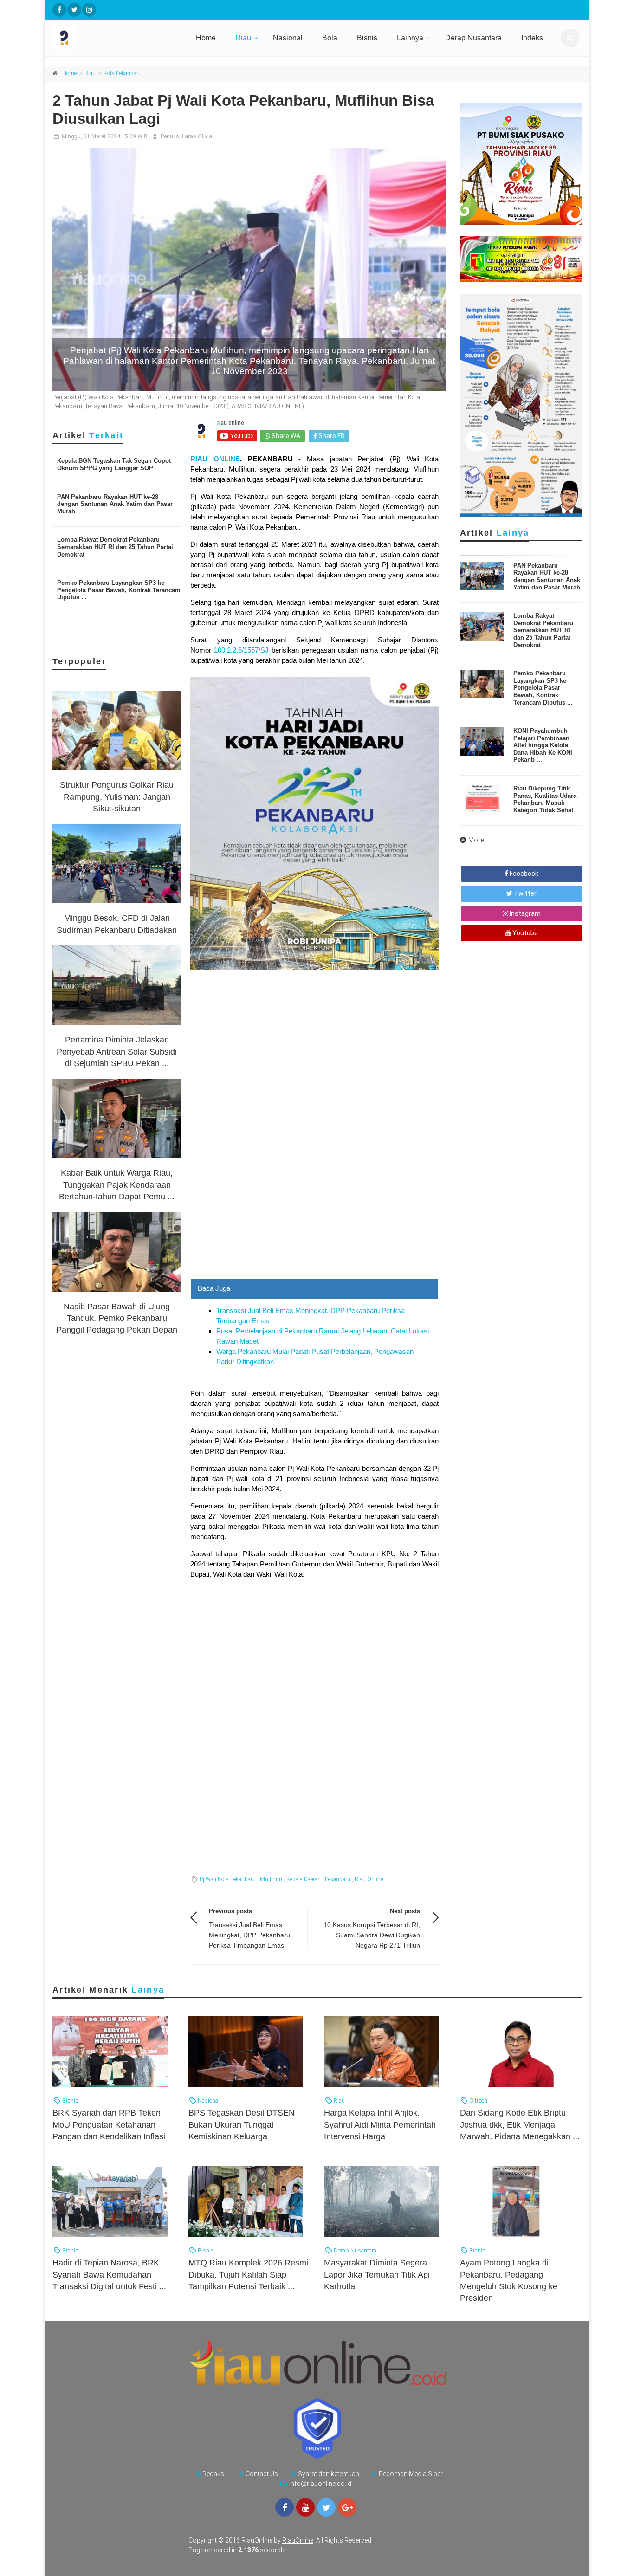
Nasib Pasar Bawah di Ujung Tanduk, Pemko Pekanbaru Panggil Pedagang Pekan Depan (117, 1318)
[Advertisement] (314, 1213)
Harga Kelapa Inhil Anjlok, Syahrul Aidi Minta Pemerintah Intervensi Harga (380, 2124)
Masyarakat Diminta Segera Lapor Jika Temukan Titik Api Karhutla (377, 2274)
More (476, 840)
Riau (243, 38)
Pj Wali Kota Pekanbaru (228, 1879)
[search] (570, 38)
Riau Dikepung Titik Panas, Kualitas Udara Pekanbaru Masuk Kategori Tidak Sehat (545, 799)
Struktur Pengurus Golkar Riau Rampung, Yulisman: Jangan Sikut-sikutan (117, 796)
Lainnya (410, 38)
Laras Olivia (197, 136)
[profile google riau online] (347, 2507)
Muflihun (271, 1879)
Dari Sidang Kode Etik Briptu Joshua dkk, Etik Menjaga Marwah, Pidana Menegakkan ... (520, 2124)
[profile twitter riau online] (74, 10)
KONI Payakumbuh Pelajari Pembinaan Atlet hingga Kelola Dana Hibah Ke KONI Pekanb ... (543, 745)
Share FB (331, 436)
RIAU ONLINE (215, 459)
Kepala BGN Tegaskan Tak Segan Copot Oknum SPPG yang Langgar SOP (114, 464)
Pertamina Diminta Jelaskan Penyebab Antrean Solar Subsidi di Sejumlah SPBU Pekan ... (117, 1051)
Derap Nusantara (473, 38)
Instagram (524, 913)
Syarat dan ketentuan (329, 2474)
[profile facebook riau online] (59, 10)
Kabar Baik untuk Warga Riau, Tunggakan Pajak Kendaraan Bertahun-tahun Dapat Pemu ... (117, 1184)
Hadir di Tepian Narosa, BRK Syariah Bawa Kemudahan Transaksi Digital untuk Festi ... (109, 2274)
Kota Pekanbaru (123, 73)
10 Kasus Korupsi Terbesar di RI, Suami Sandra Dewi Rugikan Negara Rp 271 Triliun (372, 1935)
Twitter (524, 893)
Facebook (523, 874)
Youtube (524, 933)
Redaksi (214, 2474)
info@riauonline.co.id (320, 2484)
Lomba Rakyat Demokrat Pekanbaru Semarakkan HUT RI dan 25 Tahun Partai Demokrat (115, 547)
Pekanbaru (338, 1879)
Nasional (288, 38)
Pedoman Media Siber (411, 2474)
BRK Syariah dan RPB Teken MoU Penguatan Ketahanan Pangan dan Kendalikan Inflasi (109, 2124)
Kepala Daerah (304, 1879)
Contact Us (262, 2474)
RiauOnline (298, 2540)
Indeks (532, 38)
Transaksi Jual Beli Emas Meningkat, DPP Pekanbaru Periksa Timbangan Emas (249, 1935)
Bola (330, 38)
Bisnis (367, 38)
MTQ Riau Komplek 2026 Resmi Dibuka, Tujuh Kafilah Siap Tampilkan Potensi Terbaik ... (248, 2274)
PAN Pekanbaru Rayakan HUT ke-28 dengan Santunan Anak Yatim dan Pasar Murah (115, 504)
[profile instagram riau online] (89, 10)
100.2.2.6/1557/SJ (241, 650)
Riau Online (369, 1879)
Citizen (478, 2100)
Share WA (285, 436)
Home (206, 38)
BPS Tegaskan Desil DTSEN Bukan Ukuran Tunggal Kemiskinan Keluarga (242, 2124)
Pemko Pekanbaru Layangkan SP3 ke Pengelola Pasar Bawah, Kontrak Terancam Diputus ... (119, 590)
